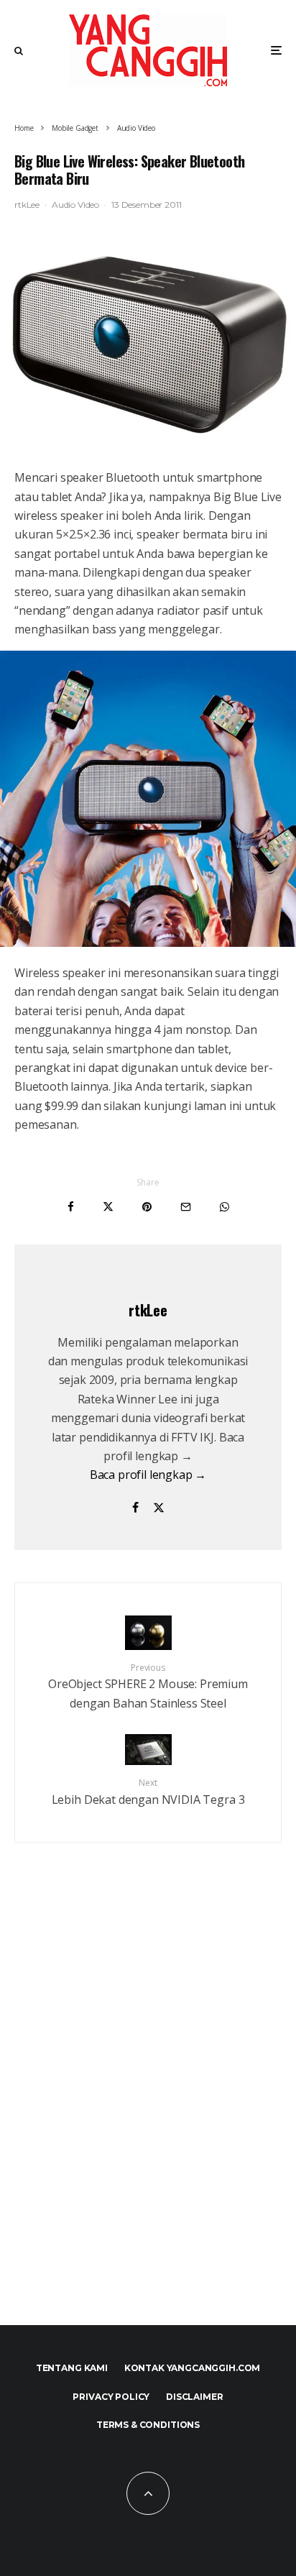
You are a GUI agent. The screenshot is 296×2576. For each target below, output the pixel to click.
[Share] (71, 1207)
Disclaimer (194, 2397)
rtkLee (27, 205)
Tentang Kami (72, 2368)
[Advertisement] (148, 2114)
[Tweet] (108, 1207)
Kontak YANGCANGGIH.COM (192, 2368)
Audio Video (75, 205)
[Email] (186, 1207)
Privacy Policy (111, 2397)
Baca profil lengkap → (148, 1475)
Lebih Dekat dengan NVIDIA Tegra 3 (148, 1792)
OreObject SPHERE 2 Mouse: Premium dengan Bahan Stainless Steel (148, 1686)
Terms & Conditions (148, 2425)
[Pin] (147, 1207)
